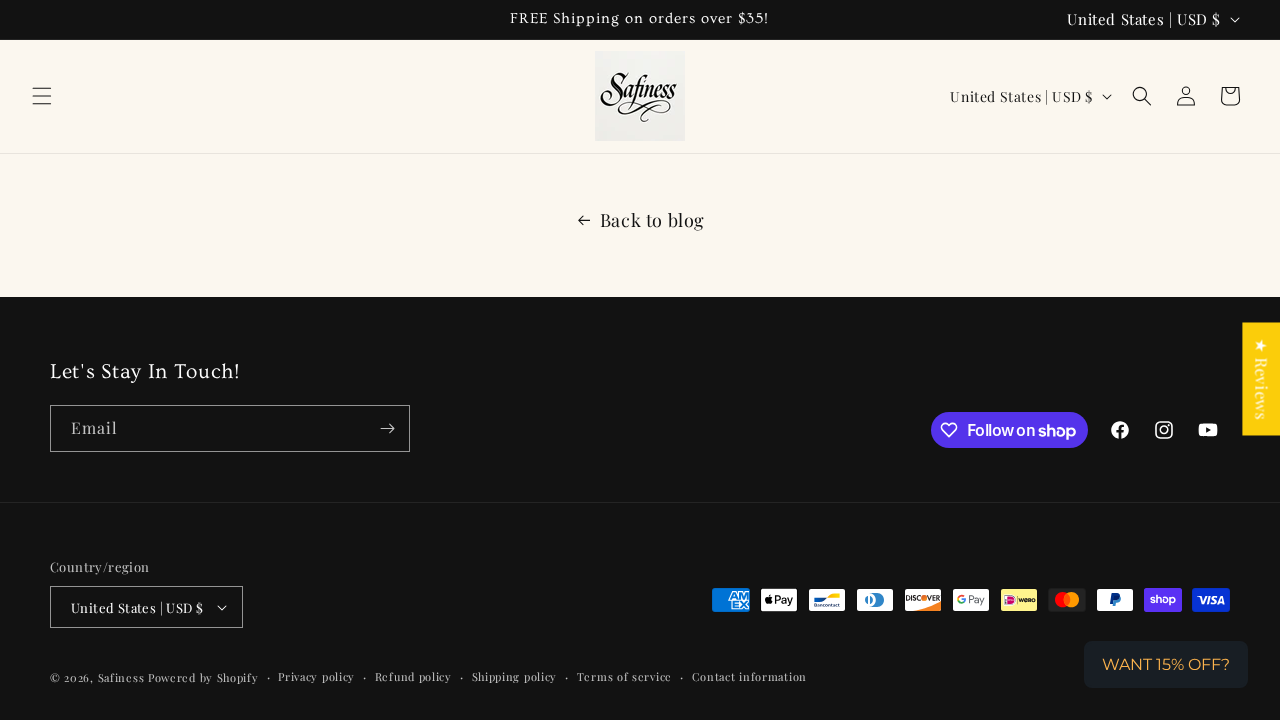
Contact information (749, 676)
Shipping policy (515, 676)
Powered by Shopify (203, 677)
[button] (42, 96)
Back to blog (652, 220)
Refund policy (413, 676)
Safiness (121, 677)
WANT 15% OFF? (1166, 664)
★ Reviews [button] (1261, 378)
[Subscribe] (387, 428)
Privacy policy (316, 676)
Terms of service (624, 676)
